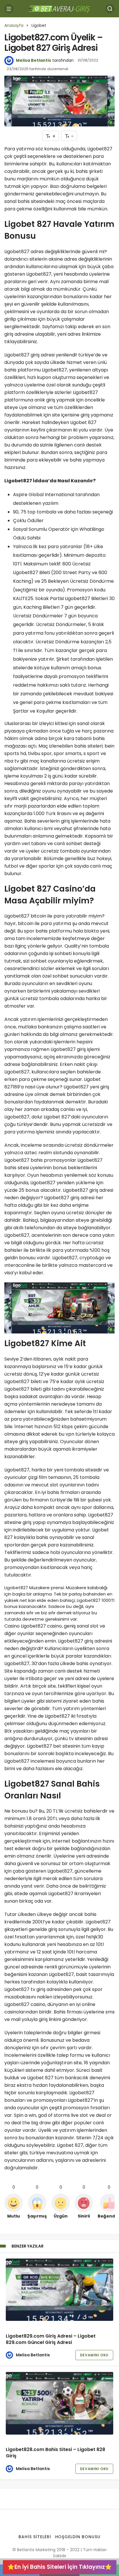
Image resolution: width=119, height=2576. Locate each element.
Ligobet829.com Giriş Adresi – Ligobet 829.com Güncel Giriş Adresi (51, 2339)
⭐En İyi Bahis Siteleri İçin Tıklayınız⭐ (60, 2567)
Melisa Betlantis (34, 60)
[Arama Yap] (110, 9)
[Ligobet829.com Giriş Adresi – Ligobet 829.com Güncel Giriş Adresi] (59, 2290)
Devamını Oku (94, 2355)
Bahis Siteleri (35, 2537)
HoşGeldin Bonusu (78, 2537)
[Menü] (9, 9)
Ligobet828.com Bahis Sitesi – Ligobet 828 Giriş (55, 2453)
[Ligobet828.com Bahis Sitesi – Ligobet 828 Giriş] (59, 2403)
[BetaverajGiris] (59, 8)
